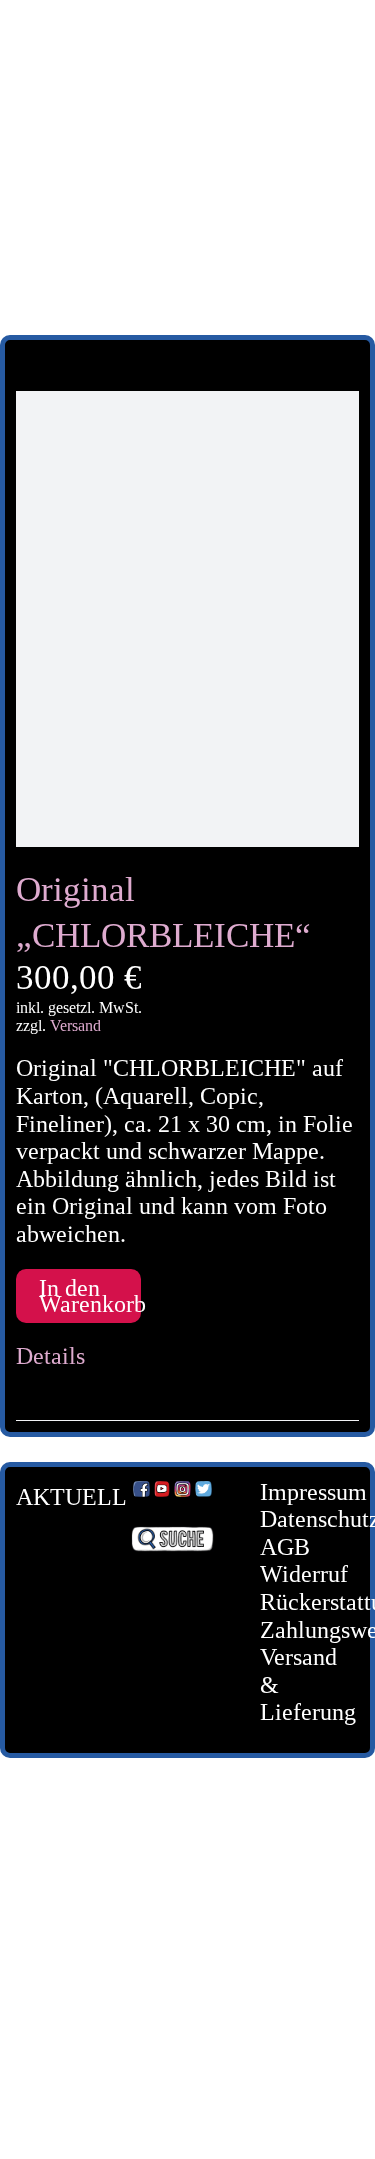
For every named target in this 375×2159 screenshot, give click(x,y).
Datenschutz (294, 1519)
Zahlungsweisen (294, 1630)
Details (50, 1356)
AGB (285, 1547)
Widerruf (294, 1574)
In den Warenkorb (90, 1296)
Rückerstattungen (294, 1602)
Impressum (294, 1492)
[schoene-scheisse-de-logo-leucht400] (187, 32)
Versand (75, 1025)
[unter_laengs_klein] (188, 213)
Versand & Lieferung (294, 1684)
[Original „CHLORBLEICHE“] (187, 619)
